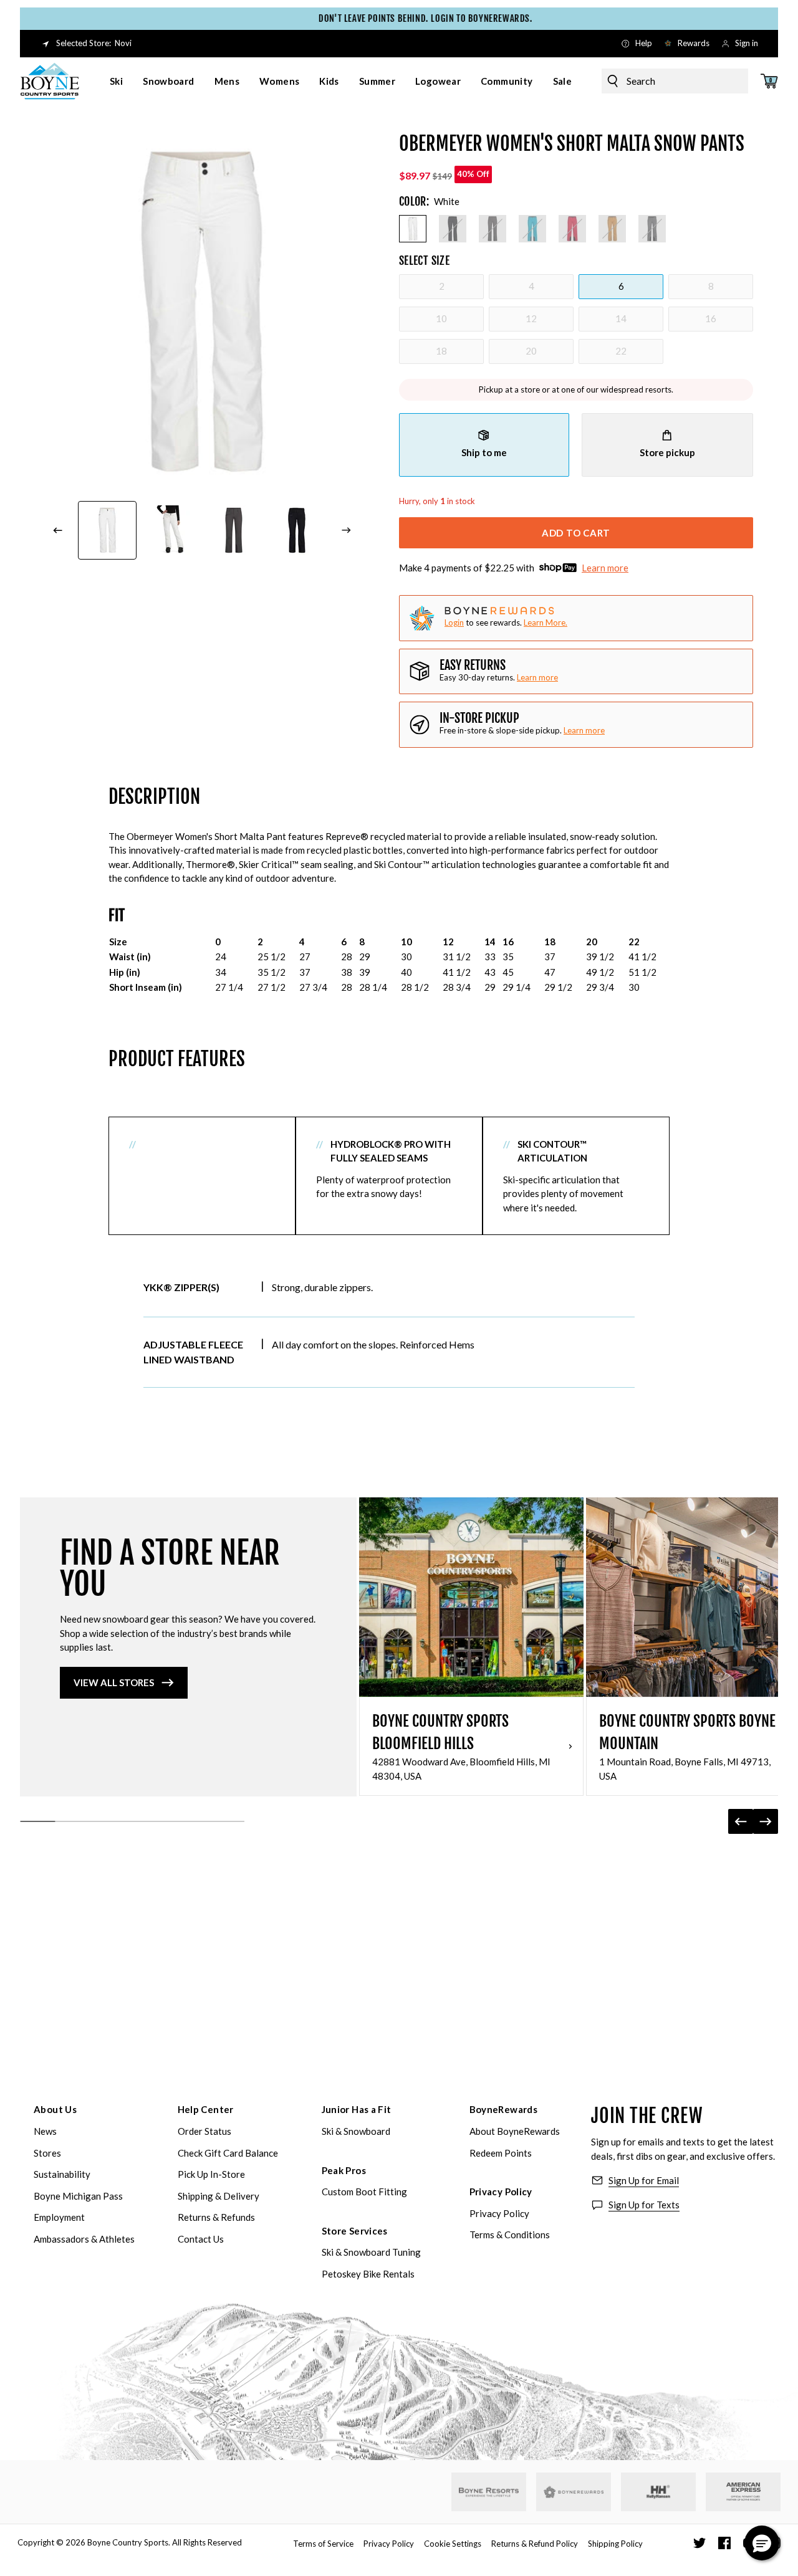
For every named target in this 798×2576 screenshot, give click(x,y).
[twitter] (699, 2543)
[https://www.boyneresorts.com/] (489, 2492)
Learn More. (546, 623)
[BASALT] (493, 229)
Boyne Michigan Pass (78, 2196)
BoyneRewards (504, 2109)
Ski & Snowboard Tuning (371, 2252)
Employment (59, 2217)
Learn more (605, 568)
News (45, 2131)
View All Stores (114, 1682)
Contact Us (201, 2239)
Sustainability (62, 2174)
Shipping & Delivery (219, 2196)
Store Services (355, 2231)
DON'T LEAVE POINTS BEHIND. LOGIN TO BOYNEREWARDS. (405, 18)
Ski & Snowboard (356, 2131)
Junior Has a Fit (357, 2109)
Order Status (204, 2131)
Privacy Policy (501, 2192)
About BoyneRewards (515, 2131)
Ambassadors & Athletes (84, 2239)
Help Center (206, 2109)
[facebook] (724, 2543)
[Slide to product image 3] (234, 530)
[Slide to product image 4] (297, 530)
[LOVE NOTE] (572, 229)
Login (454, 623)
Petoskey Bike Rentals (368, 2274)
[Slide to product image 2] (171, 530)
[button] (762, 2543)
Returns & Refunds (216, 2217)
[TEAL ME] (532, 229)
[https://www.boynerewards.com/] (574, 2492)
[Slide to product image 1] (107, 530)
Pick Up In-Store (211, 2174)
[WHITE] (413, 229)
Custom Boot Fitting (364, 2192)
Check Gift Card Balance (228, 2153)
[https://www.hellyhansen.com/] (658, 2492)
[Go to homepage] (50, 81)
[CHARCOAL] (652, 229)
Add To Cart (576, 533)
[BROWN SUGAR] (612, 229)
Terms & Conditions (510, 2235)
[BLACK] (453, 229)
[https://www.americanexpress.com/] (743, 2492)
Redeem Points (501, 2153)
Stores (47, 2153)
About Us (55, 2109)
